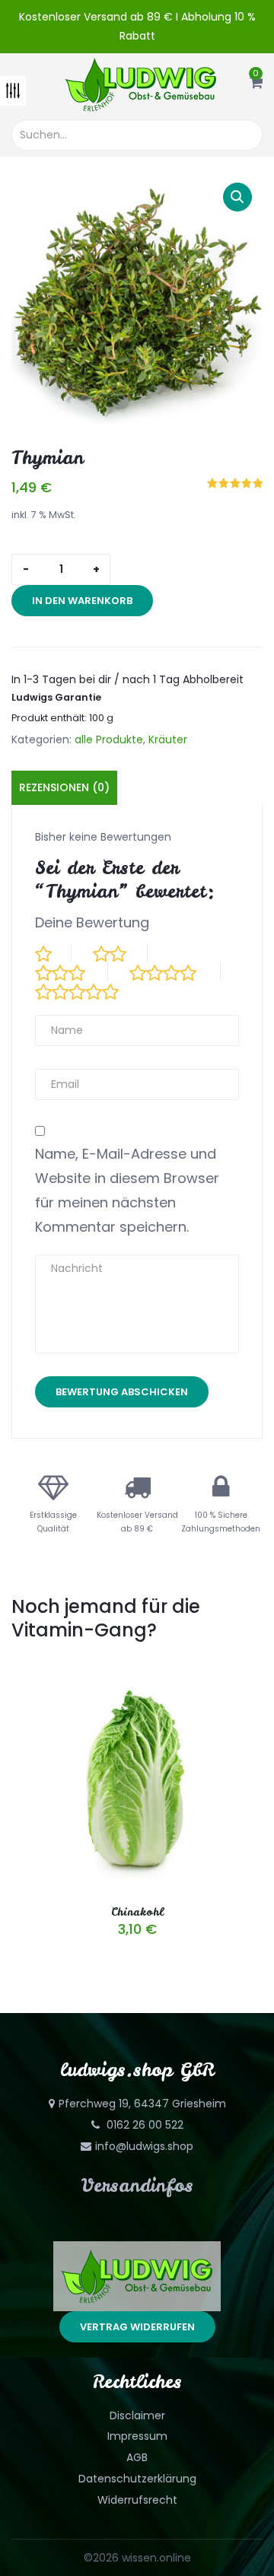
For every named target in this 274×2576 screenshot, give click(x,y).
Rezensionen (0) (64, 787)
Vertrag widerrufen (137, 2327)
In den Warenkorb (82, 601)
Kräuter (168, 739)
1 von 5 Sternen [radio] (53, 952)
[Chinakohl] (137, 1671)
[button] (256, 84)
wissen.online (156, 2558)
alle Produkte (109, 739)
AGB (137, 2457)
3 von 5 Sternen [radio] (72, 972)
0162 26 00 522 (143, 2125)
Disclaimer (137, 2415)
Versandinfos (137, 2185)
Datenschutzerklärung (137, 2479)
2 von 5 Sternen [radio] (120, 952)
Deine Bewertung (92, 922)
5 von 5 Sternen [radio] (90, 991)
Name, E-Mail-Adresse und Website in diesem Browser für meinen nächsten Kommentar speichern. (127, 1190)
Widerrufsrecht (137, 2500)
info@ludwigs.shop (144, 2146)
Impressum (137, 2436)
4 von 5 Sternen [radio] (175, 972)
